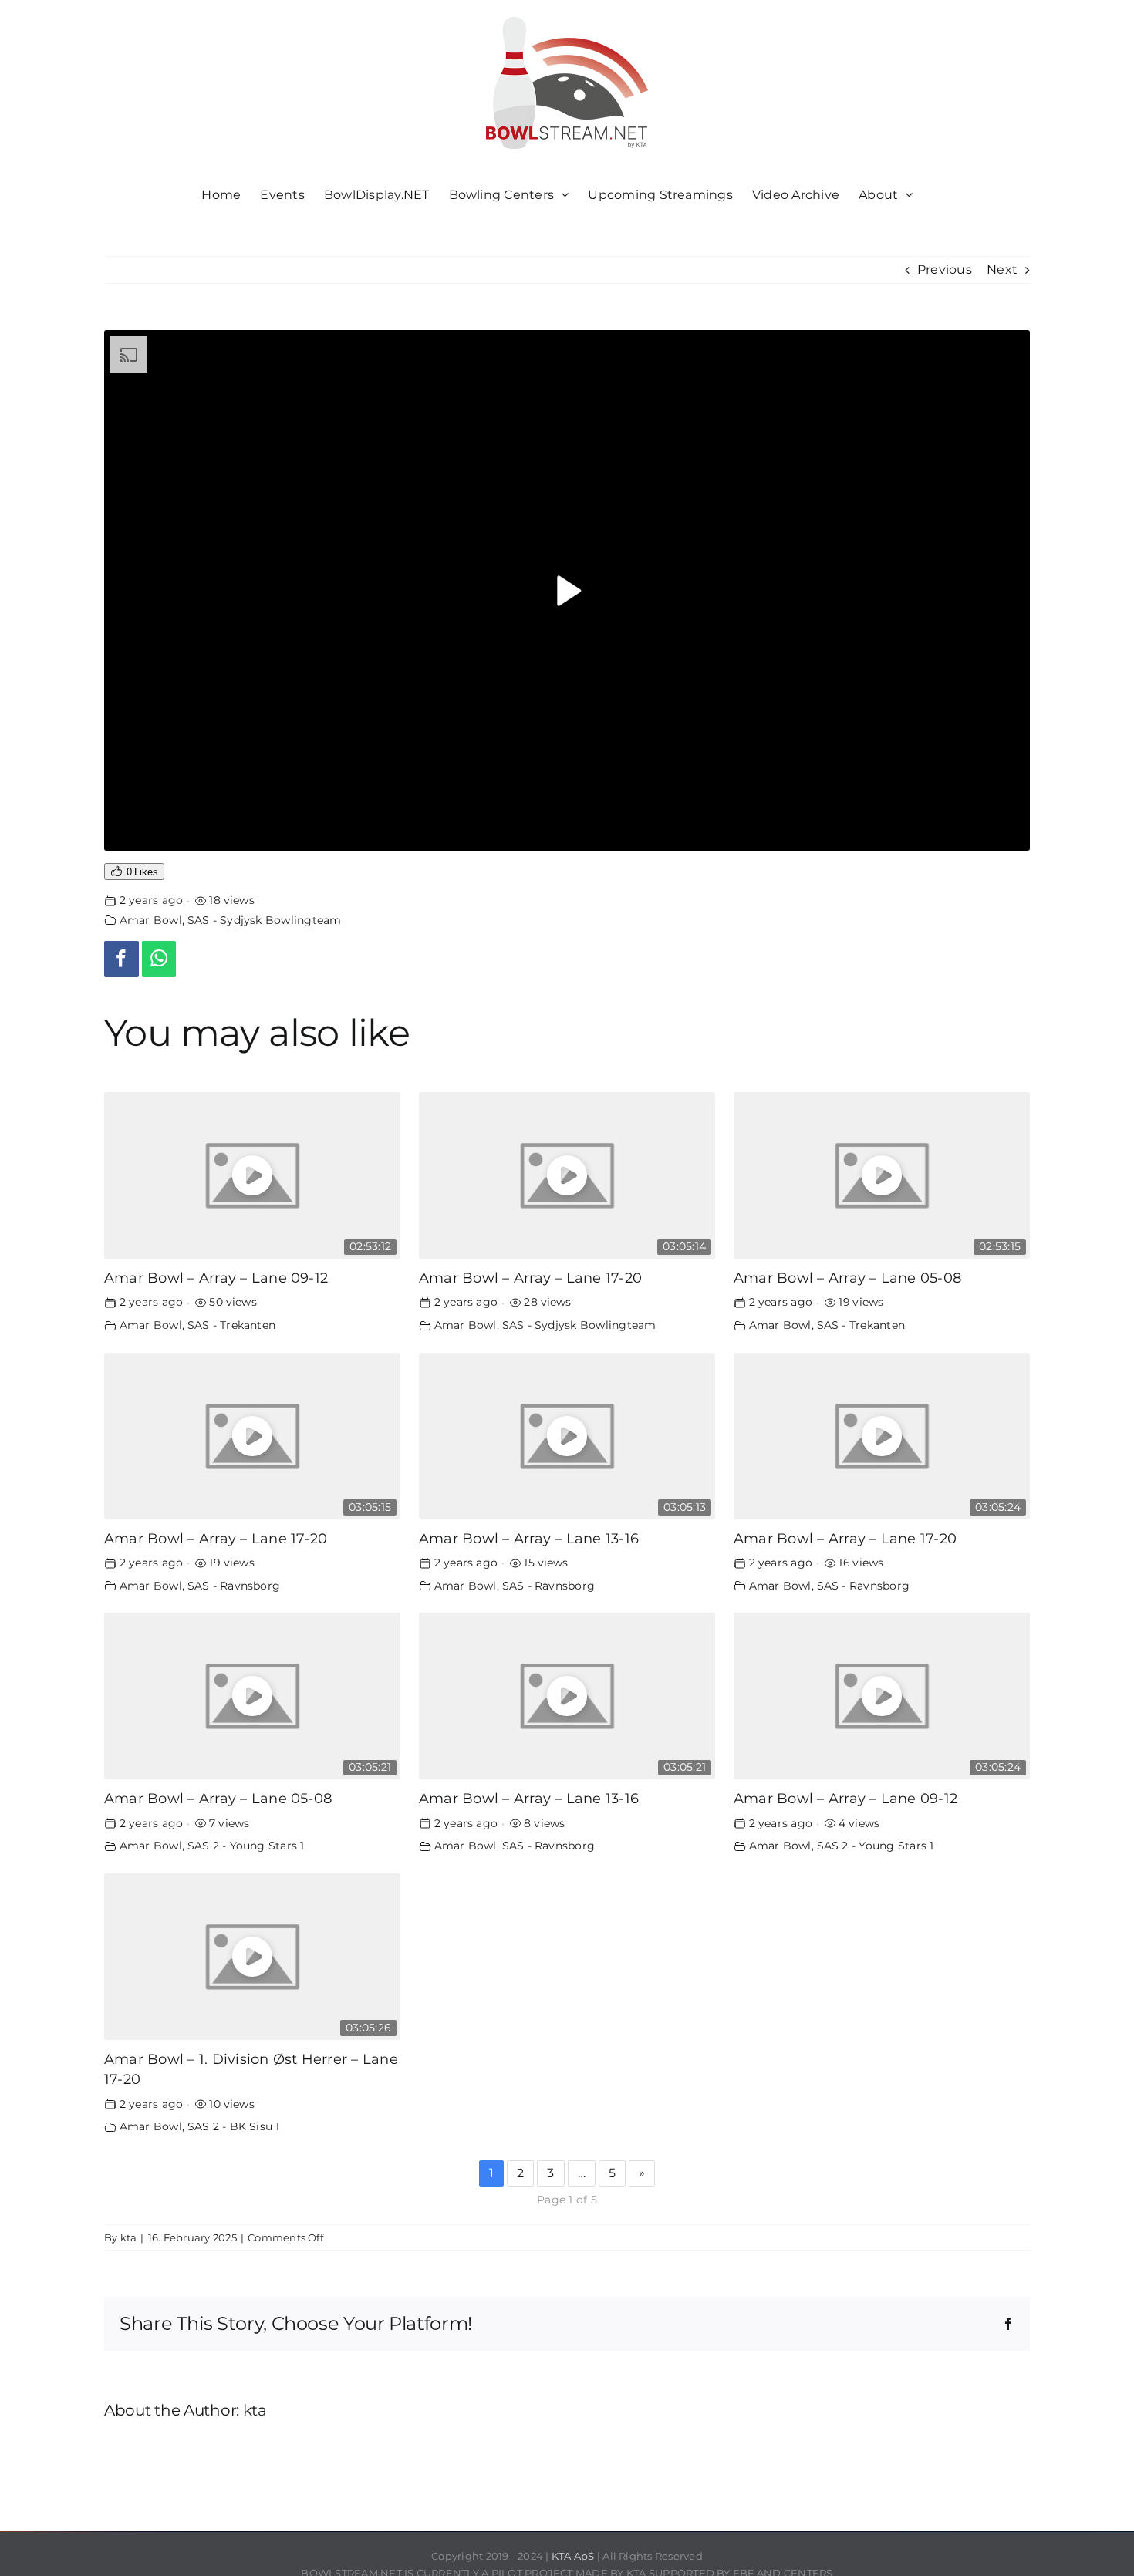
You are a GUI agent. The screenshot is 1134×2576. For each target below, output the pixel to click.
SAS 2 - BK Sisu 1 (234, 2126)
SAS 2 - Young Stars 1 (246, 1846)
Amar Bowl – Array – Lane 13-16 (529, 1538)
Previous (945, 270)
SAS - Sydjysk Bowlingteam (265, 920)
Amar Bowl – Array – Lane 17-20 (530, 1278)
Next (1002, 270)
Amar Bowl (151, 920)
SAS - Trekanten (232, 1325)
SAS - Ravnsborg (234, 1586)
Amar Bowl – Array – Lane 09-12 (216, 1278)
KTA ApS (573, 2556)
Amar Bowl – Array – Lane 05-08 (847, 1278)
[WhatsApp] (159, 959)
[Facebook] (121, 959)
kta (129, 2237)
